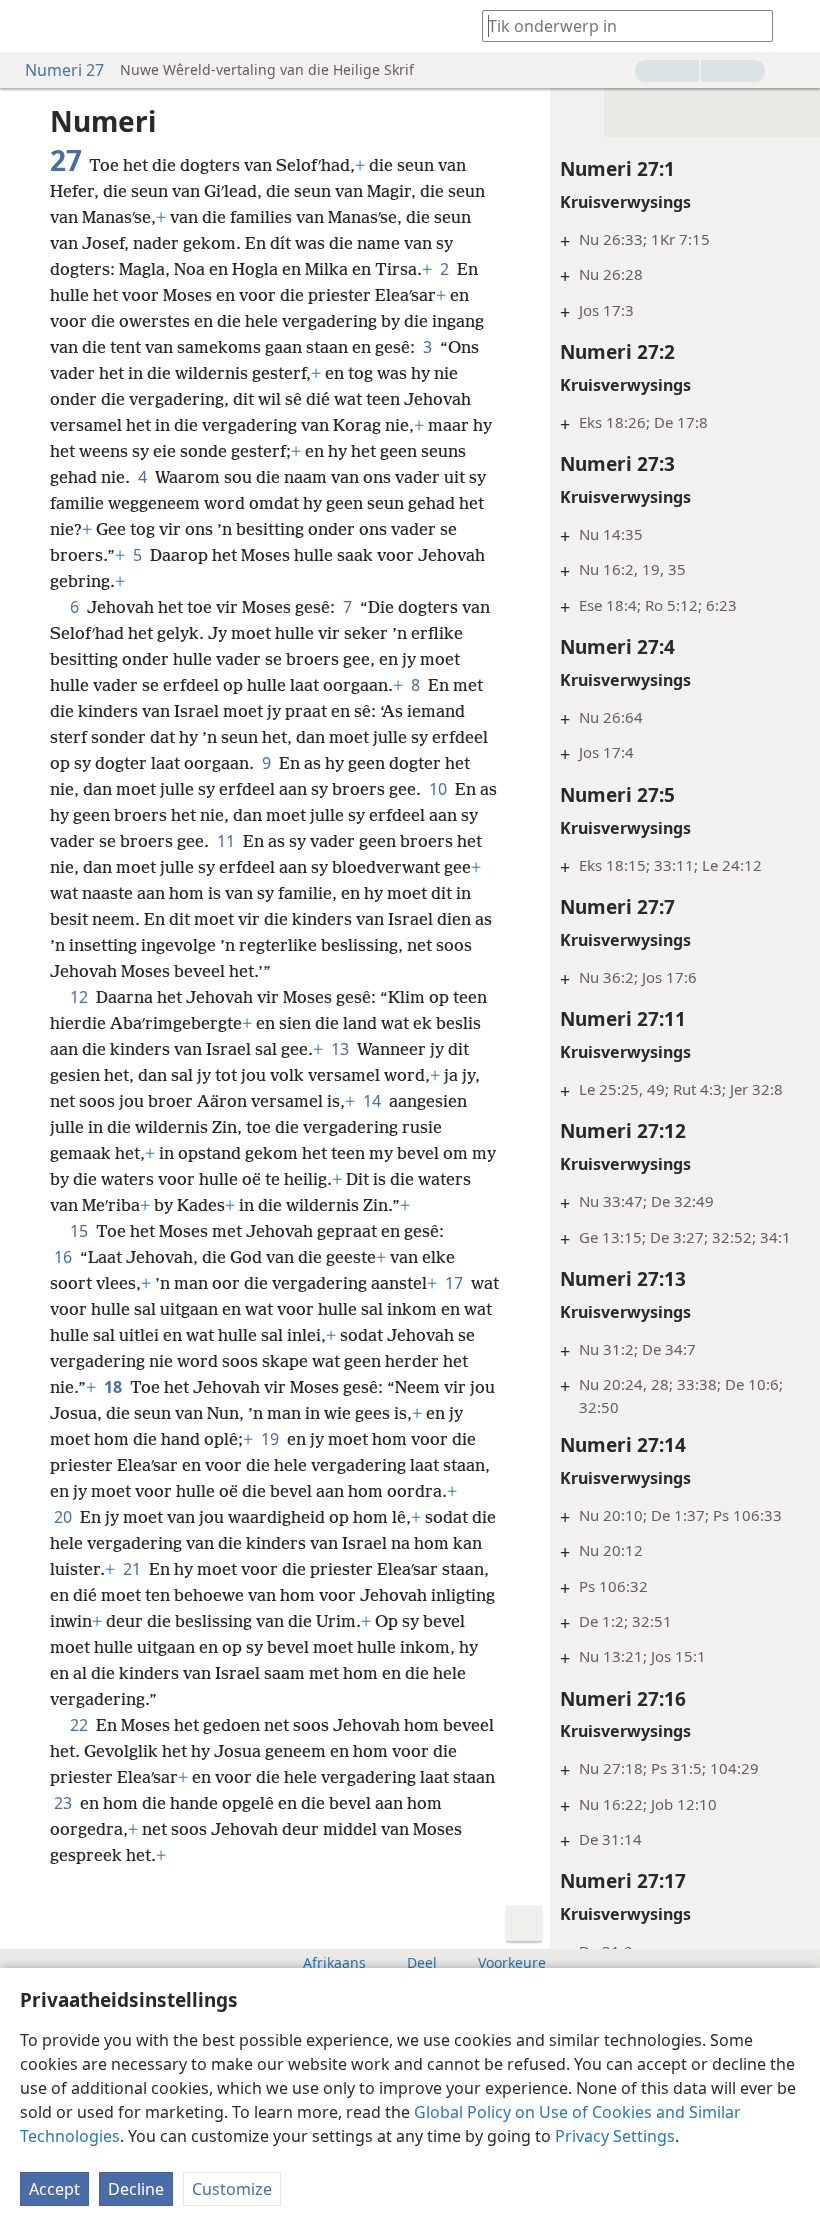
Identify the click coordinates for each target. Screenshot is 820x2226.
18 (115, 1387)
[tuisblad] (30, 26)
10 (440, 789)
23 (65, 1803)
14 (374, 1101)
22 (81, 1725)
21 (134, 1569)
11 (228, 841)
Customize (232, 2189)
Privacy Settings (615, 2136)
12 (81, 997)
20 (65, 1517)
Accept (54, 2189)
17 (456, 1283)
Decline (136, 2189)
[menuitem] (30, 26)
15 (81, 1231)
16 (65, 1257)
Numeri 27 (64, 70)
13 (342, 1049)
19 (272, 1439)
